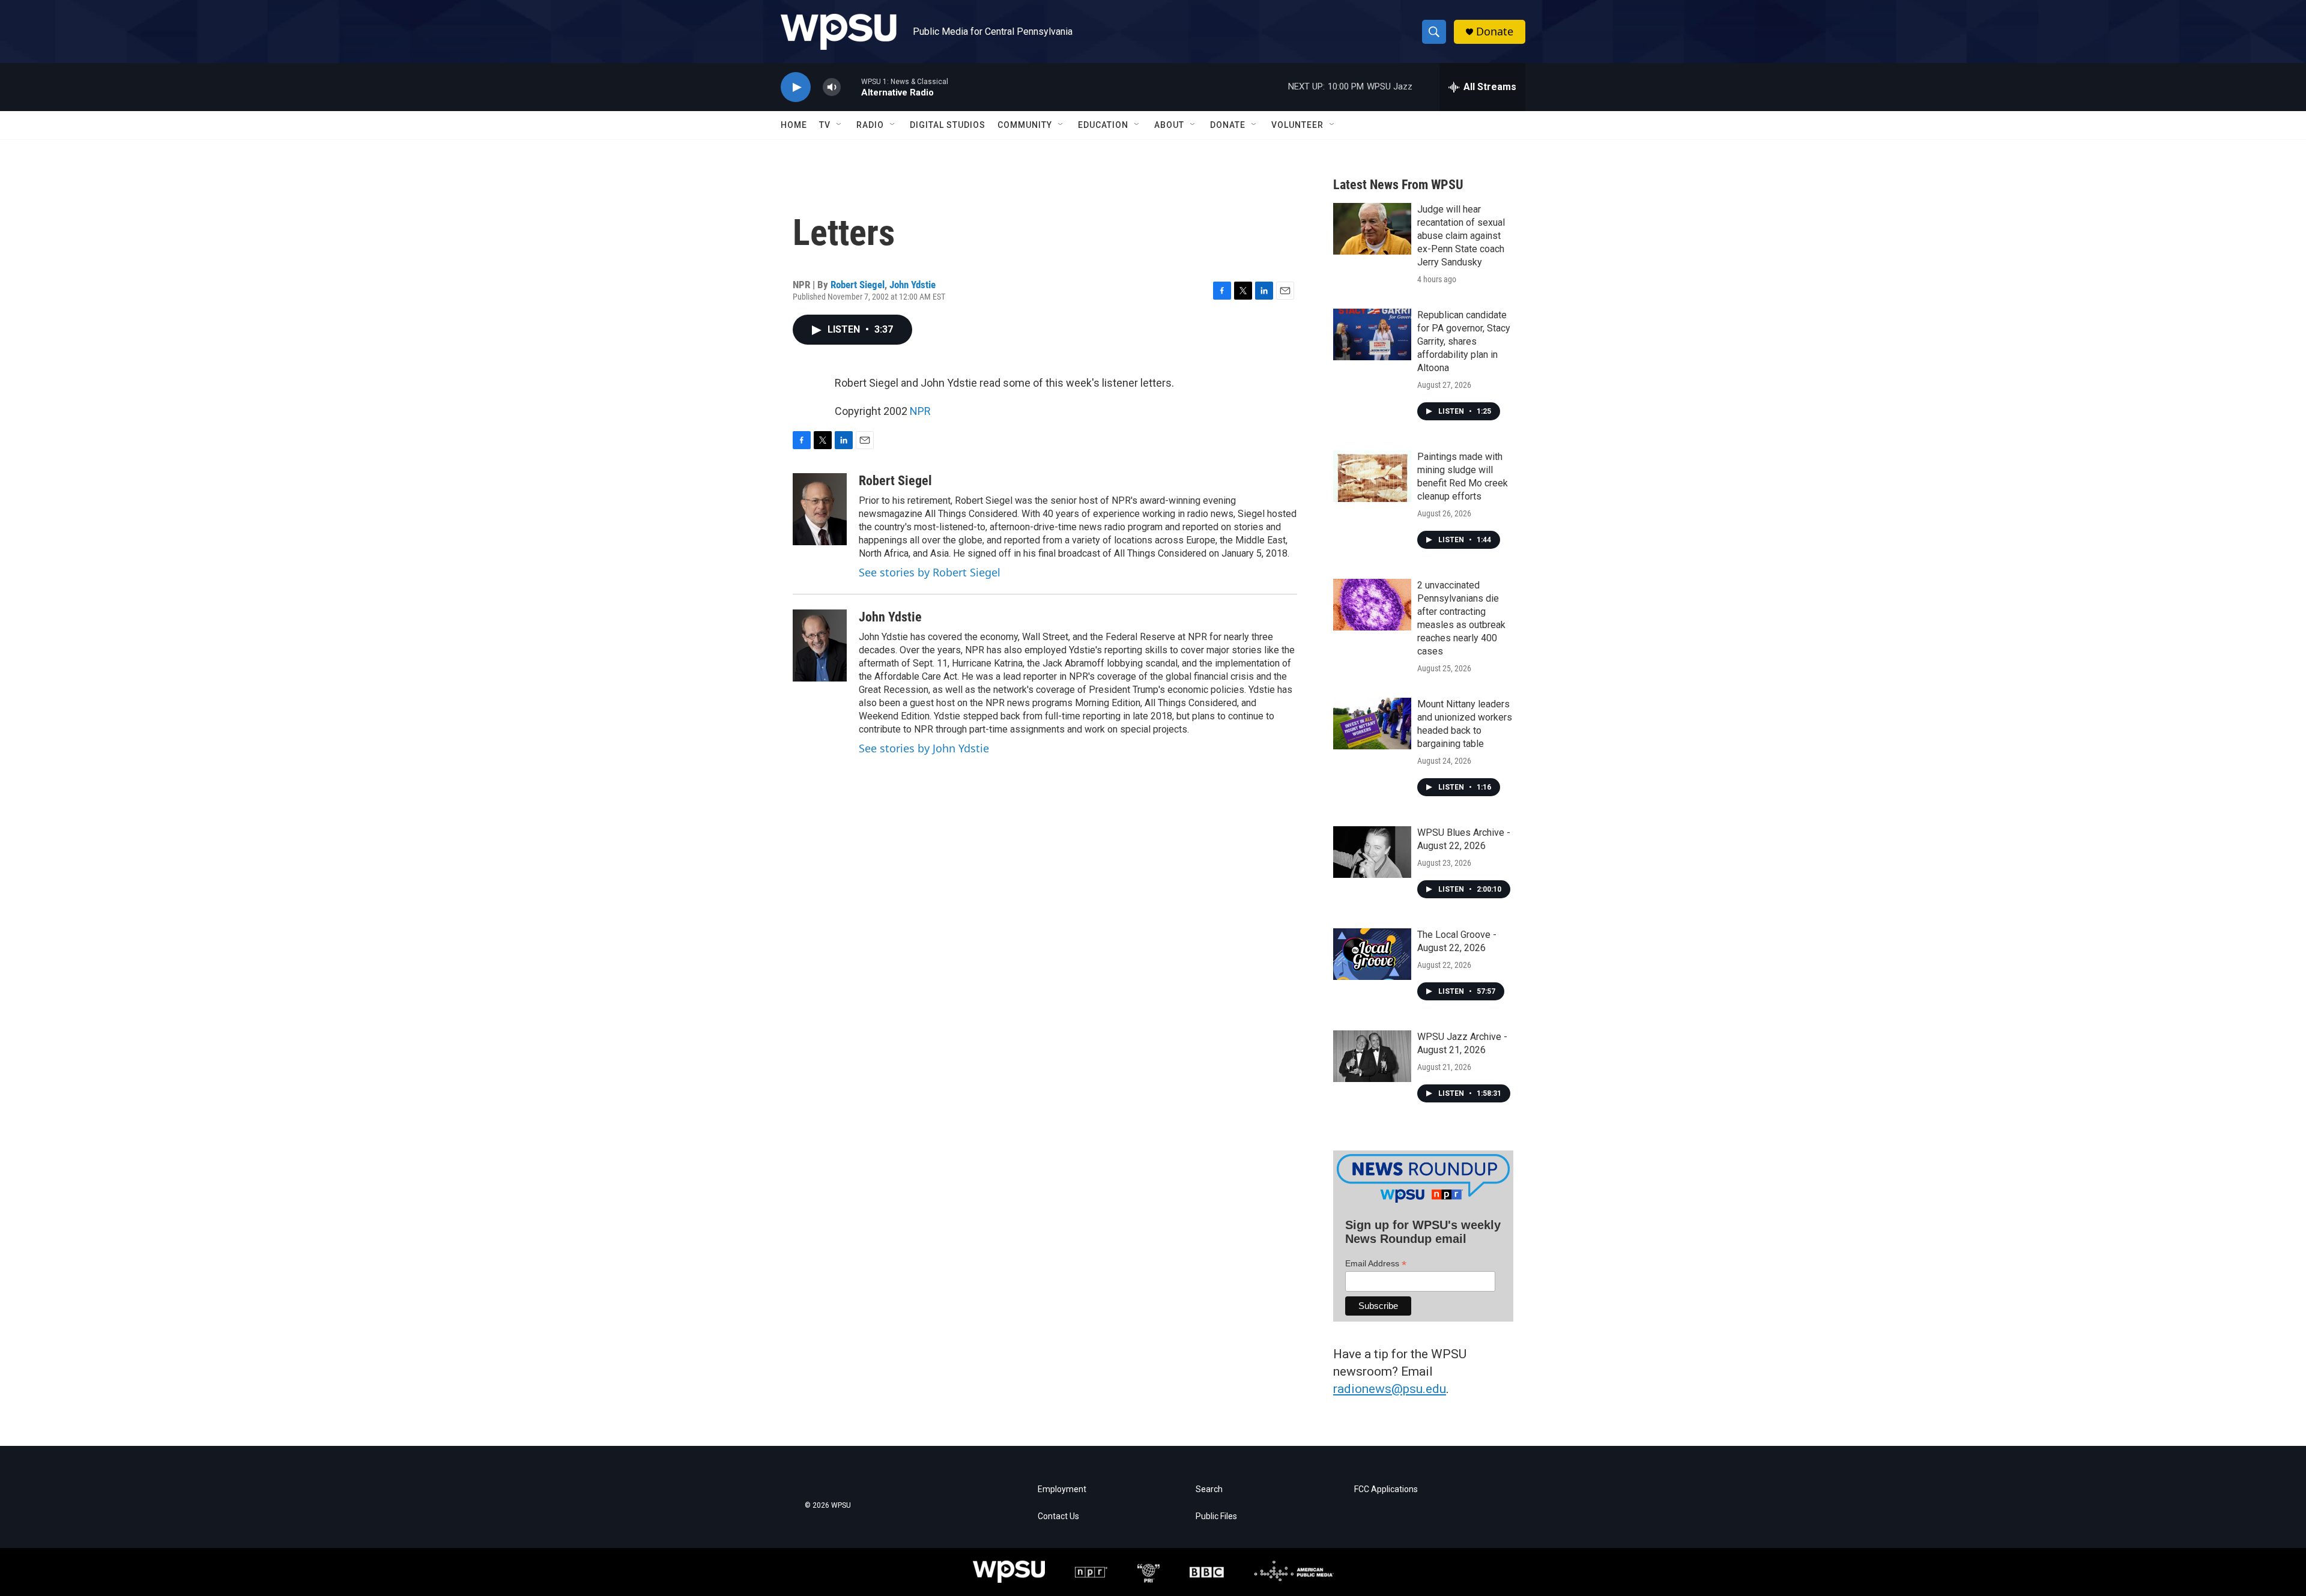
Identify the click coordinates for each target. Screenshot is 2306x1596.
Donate (1495, 32)
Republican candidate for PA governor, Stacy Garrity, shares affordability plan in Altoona (1464, 341)
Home (794, 125)
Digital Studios (948, 125)
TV (825, 125)
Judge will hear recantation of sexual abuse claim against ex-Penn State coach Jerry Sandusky (1461, 236)
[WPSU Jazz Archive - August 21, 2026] (1372, 1056)
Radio (870, 125)
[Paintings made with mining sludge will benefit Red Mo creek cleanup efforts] (1372, 476)
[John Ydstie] (820, 645)
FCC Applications (1386, 1489)
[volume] (832, 87)
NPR (920, 411)
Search (1209, 1489)
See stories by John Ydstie (924, 748)
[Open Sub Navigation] (840, 125)
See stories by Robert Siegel (930, 572)
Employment (1062, 1489)
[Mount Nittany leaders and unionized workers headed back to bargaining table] (1372, 724)
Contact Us (1058, 1516)
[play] (796, 87)
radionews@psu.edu (1390, 1389)
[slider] (851, 87)
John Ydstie (912, 285)
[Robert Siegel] (820, 509)
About (1169, 125)
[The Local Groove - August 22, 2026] (1372, 954)
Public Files (1216, 1516)
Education (1103, 125)
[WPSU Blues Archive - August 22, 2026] (1372, 852)
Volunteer (1297, 125)
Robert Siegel (858, 285)
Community (1025, 125)
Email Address (1376, 1264)
